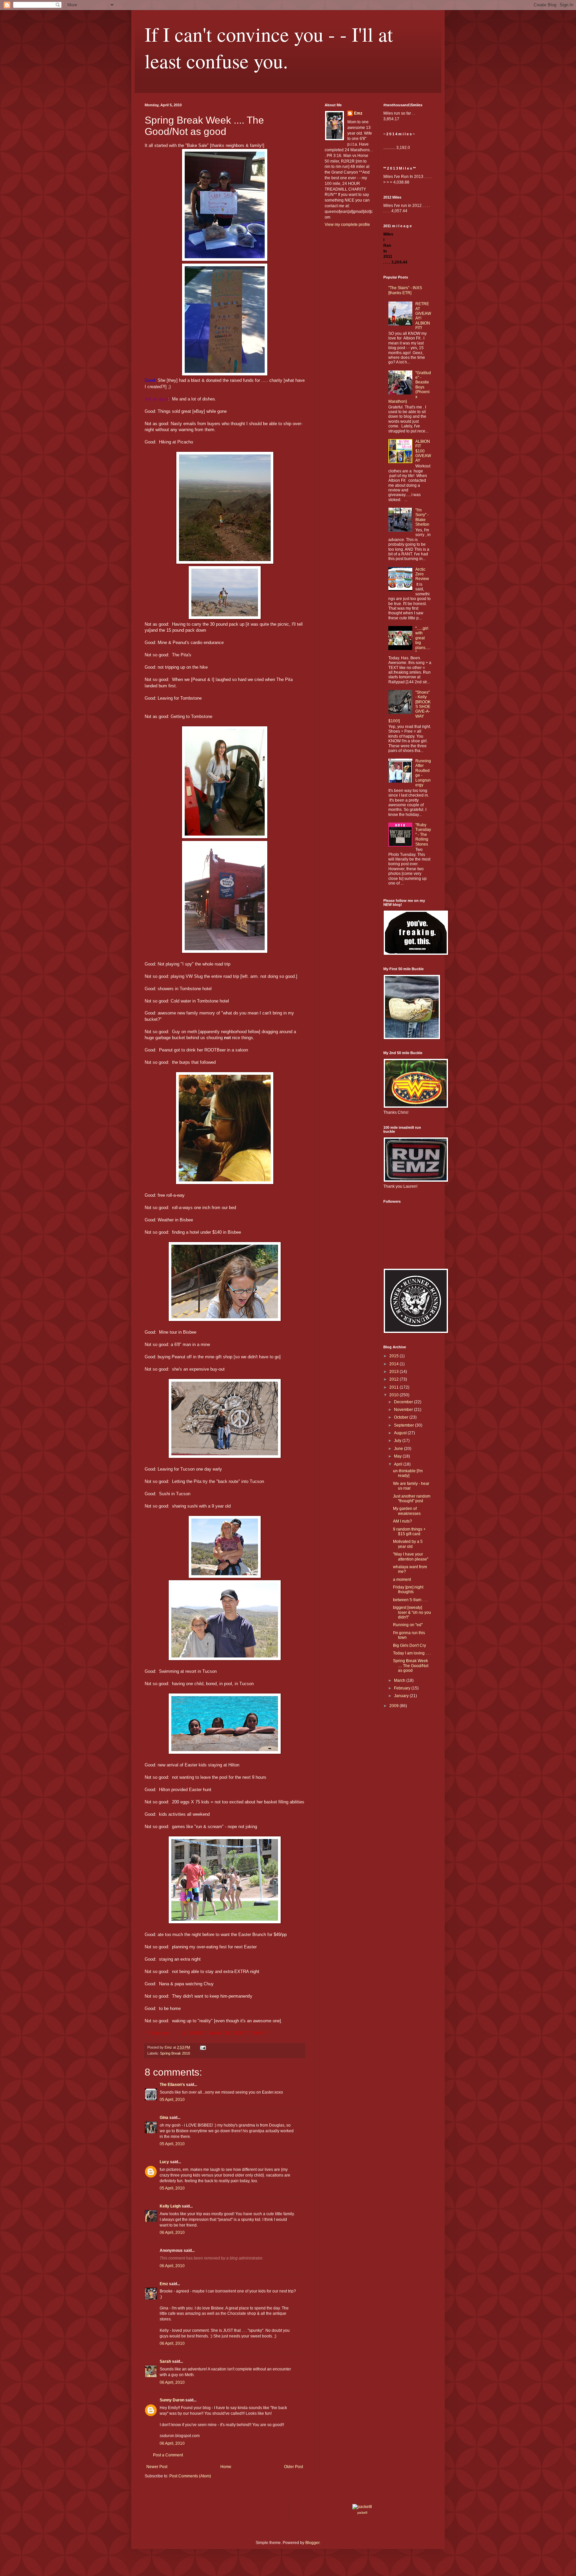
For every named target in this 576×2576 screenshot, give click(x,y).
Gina (164, 2118)
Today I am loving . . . (412, 1653)
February (403, 1688)
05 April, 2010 (172, 2100)
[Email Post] (203, 2047)
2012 (394, 1379)
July (398, 1441)
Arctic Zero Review (422, 574)
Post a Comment (168, 2455)
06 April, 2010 (172, 2233)
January (402, 1696)
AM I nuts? (402, 1521)
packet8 (362, 2513)
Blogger (312, 2543)
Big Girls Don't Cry (409, 1645)
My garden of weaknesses (407, 1511)
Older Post (293, 2467)
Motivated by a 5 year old (408, 1544)
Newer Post (157, 2467)
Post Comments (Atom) (190, 2476)
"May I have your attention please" (411, 1557)
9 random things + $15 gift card (409, 1532)
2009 (394, 1706)
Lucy (164, 2162)
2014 (394, 1364)
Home (226, 2467)
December (404, 1402)
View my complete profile (347, 225)
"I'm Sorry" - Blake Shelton (422, 517)
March (400, 1680)
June (399, 1449)
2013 (394, 1372)
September (404, 1425)
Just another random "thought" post (412, 1499)
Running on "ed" (408, 1625)
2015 (394, 1356)
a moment (402, 1580)
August (401, 1433)
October (402, 1417)
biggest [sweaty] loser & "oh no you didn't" (412, 1612)
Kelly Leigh (170, 2206)
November (404, 1410)
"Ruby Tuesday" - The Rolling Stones (423, 835)
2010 (394, 1395)
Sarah (165, 2361)
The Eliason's (172, 2085)
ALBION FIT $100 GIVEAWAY (423, 451)
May (398, 1456)
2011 (394, 1387)
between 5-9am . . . (410, 1600)
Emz (164, 2284)
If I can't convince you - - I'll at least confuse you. (269, 47)
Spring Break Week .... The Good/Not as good (411, 1666)
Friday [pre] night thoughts (408, 1590)
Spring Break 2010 (175, 2053)
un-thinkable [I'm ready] (408, 1473)
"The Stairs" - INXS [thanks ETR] (405, 290)
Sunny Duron (172, 2400)
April (399, 1464)
